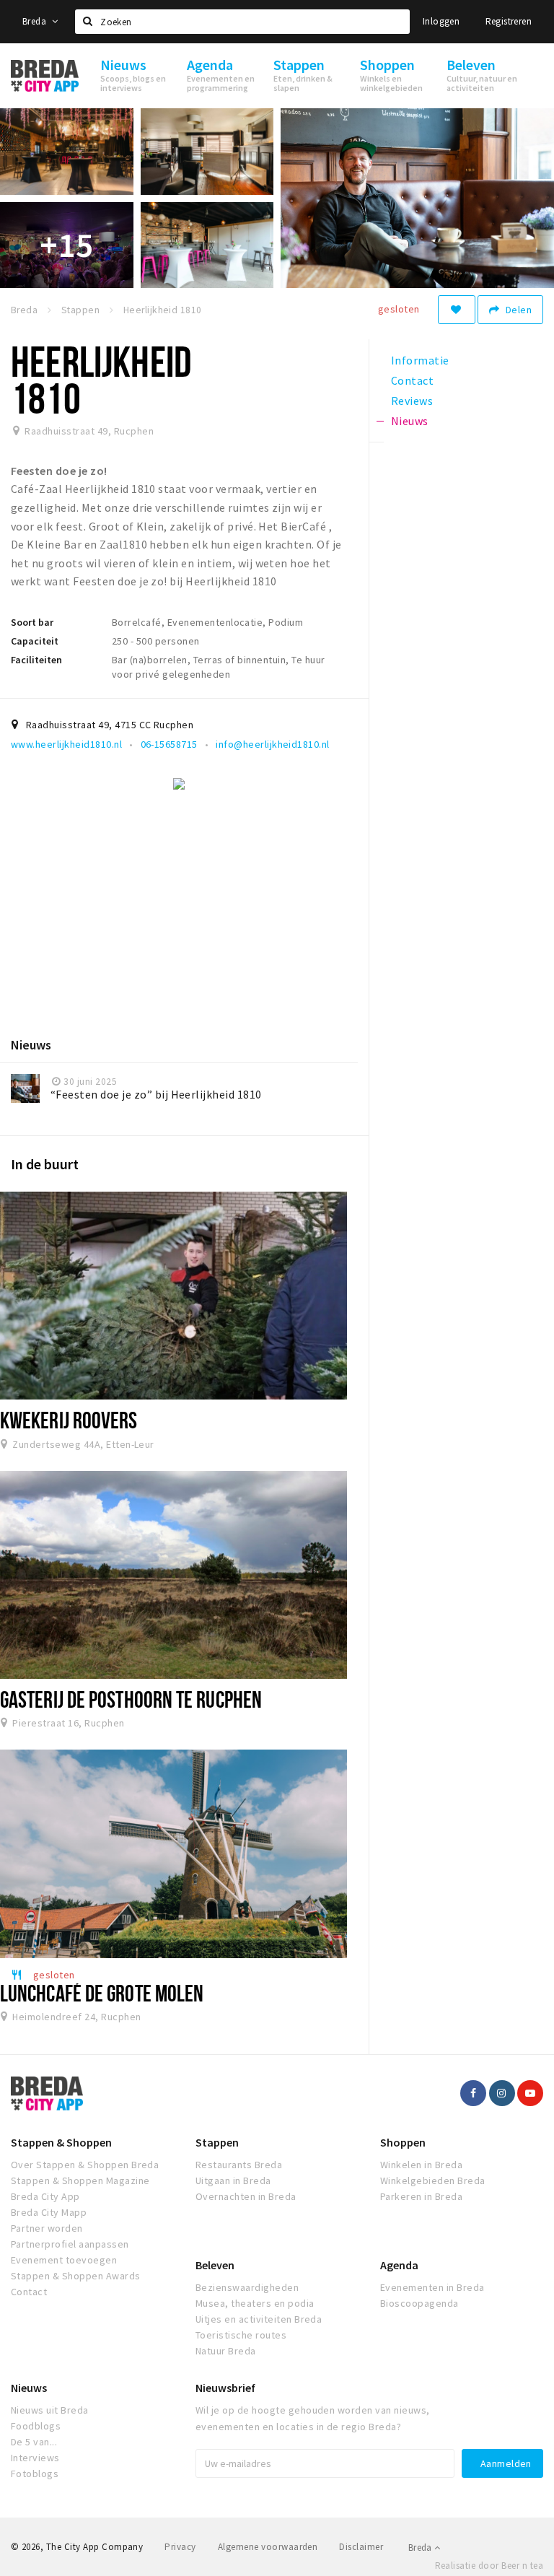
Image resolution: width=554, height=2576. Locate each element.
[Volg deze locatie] (457, 310)
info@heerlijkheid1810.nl (273, 744)
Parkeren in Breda (421, 2196)
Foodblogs (36, 2426)
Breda (35, 21)
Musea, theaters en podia (255, 2303)
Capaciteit (35, 641)
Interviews (35, 2458)
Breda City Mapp (49, 2212)
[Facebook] (473, 2093)
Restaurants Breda (239, 2165)
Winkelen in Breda (421, 2165)
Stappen (217, 2142)
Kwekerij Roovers (69, 1420)
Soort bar (32, 622)
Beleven (215, 2265)
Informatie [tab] (420, 360)
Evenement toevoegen (64, 2260)
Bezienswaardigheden (247, 2287)
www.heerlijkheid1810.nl (66, 744)
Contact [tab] (412, 380)
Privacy (180, 2547)
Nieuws (29, 2388)
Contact (29, 2292)
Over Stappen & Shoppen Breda (85, 2165)
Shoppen (403, 2142)
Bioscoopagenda (419, 2303)
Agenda (399, 2265)
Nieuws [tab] (410, 421)
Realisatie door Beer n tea (489, 2566)
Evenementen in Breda (432, 2287)
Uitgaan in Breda (233, 2180)
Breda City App (45, 2196)
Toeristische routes (241, 2335)
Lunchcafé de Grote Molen (102, 1993)
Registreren (509, 21)
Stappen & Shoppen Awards (76, 2276)
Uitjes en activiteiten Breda (259, 2319)
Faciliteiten (36, 660)
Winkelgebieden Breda (433, 2180)
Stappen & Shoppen (61, 2142)
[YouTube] (530, 2093)
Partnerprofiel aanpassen (70, 2244)
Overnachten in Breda (246, 2196)
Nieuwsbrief (225, 2388)
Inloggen (441, 21)
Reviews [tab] (412, 401)
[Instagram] (502, 2093)
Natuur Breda (226, 2351)
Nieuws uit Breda (50, 2410)
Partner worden (47, 2228)
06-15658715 (169, 744)
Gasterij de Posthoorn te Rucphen (131, 1699)
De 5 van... (34, 2442)
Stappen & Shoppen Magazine (80, 2180)
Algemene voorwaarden (268, 2547)
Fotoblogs (35, 2474)
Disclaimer (361, 2547)
